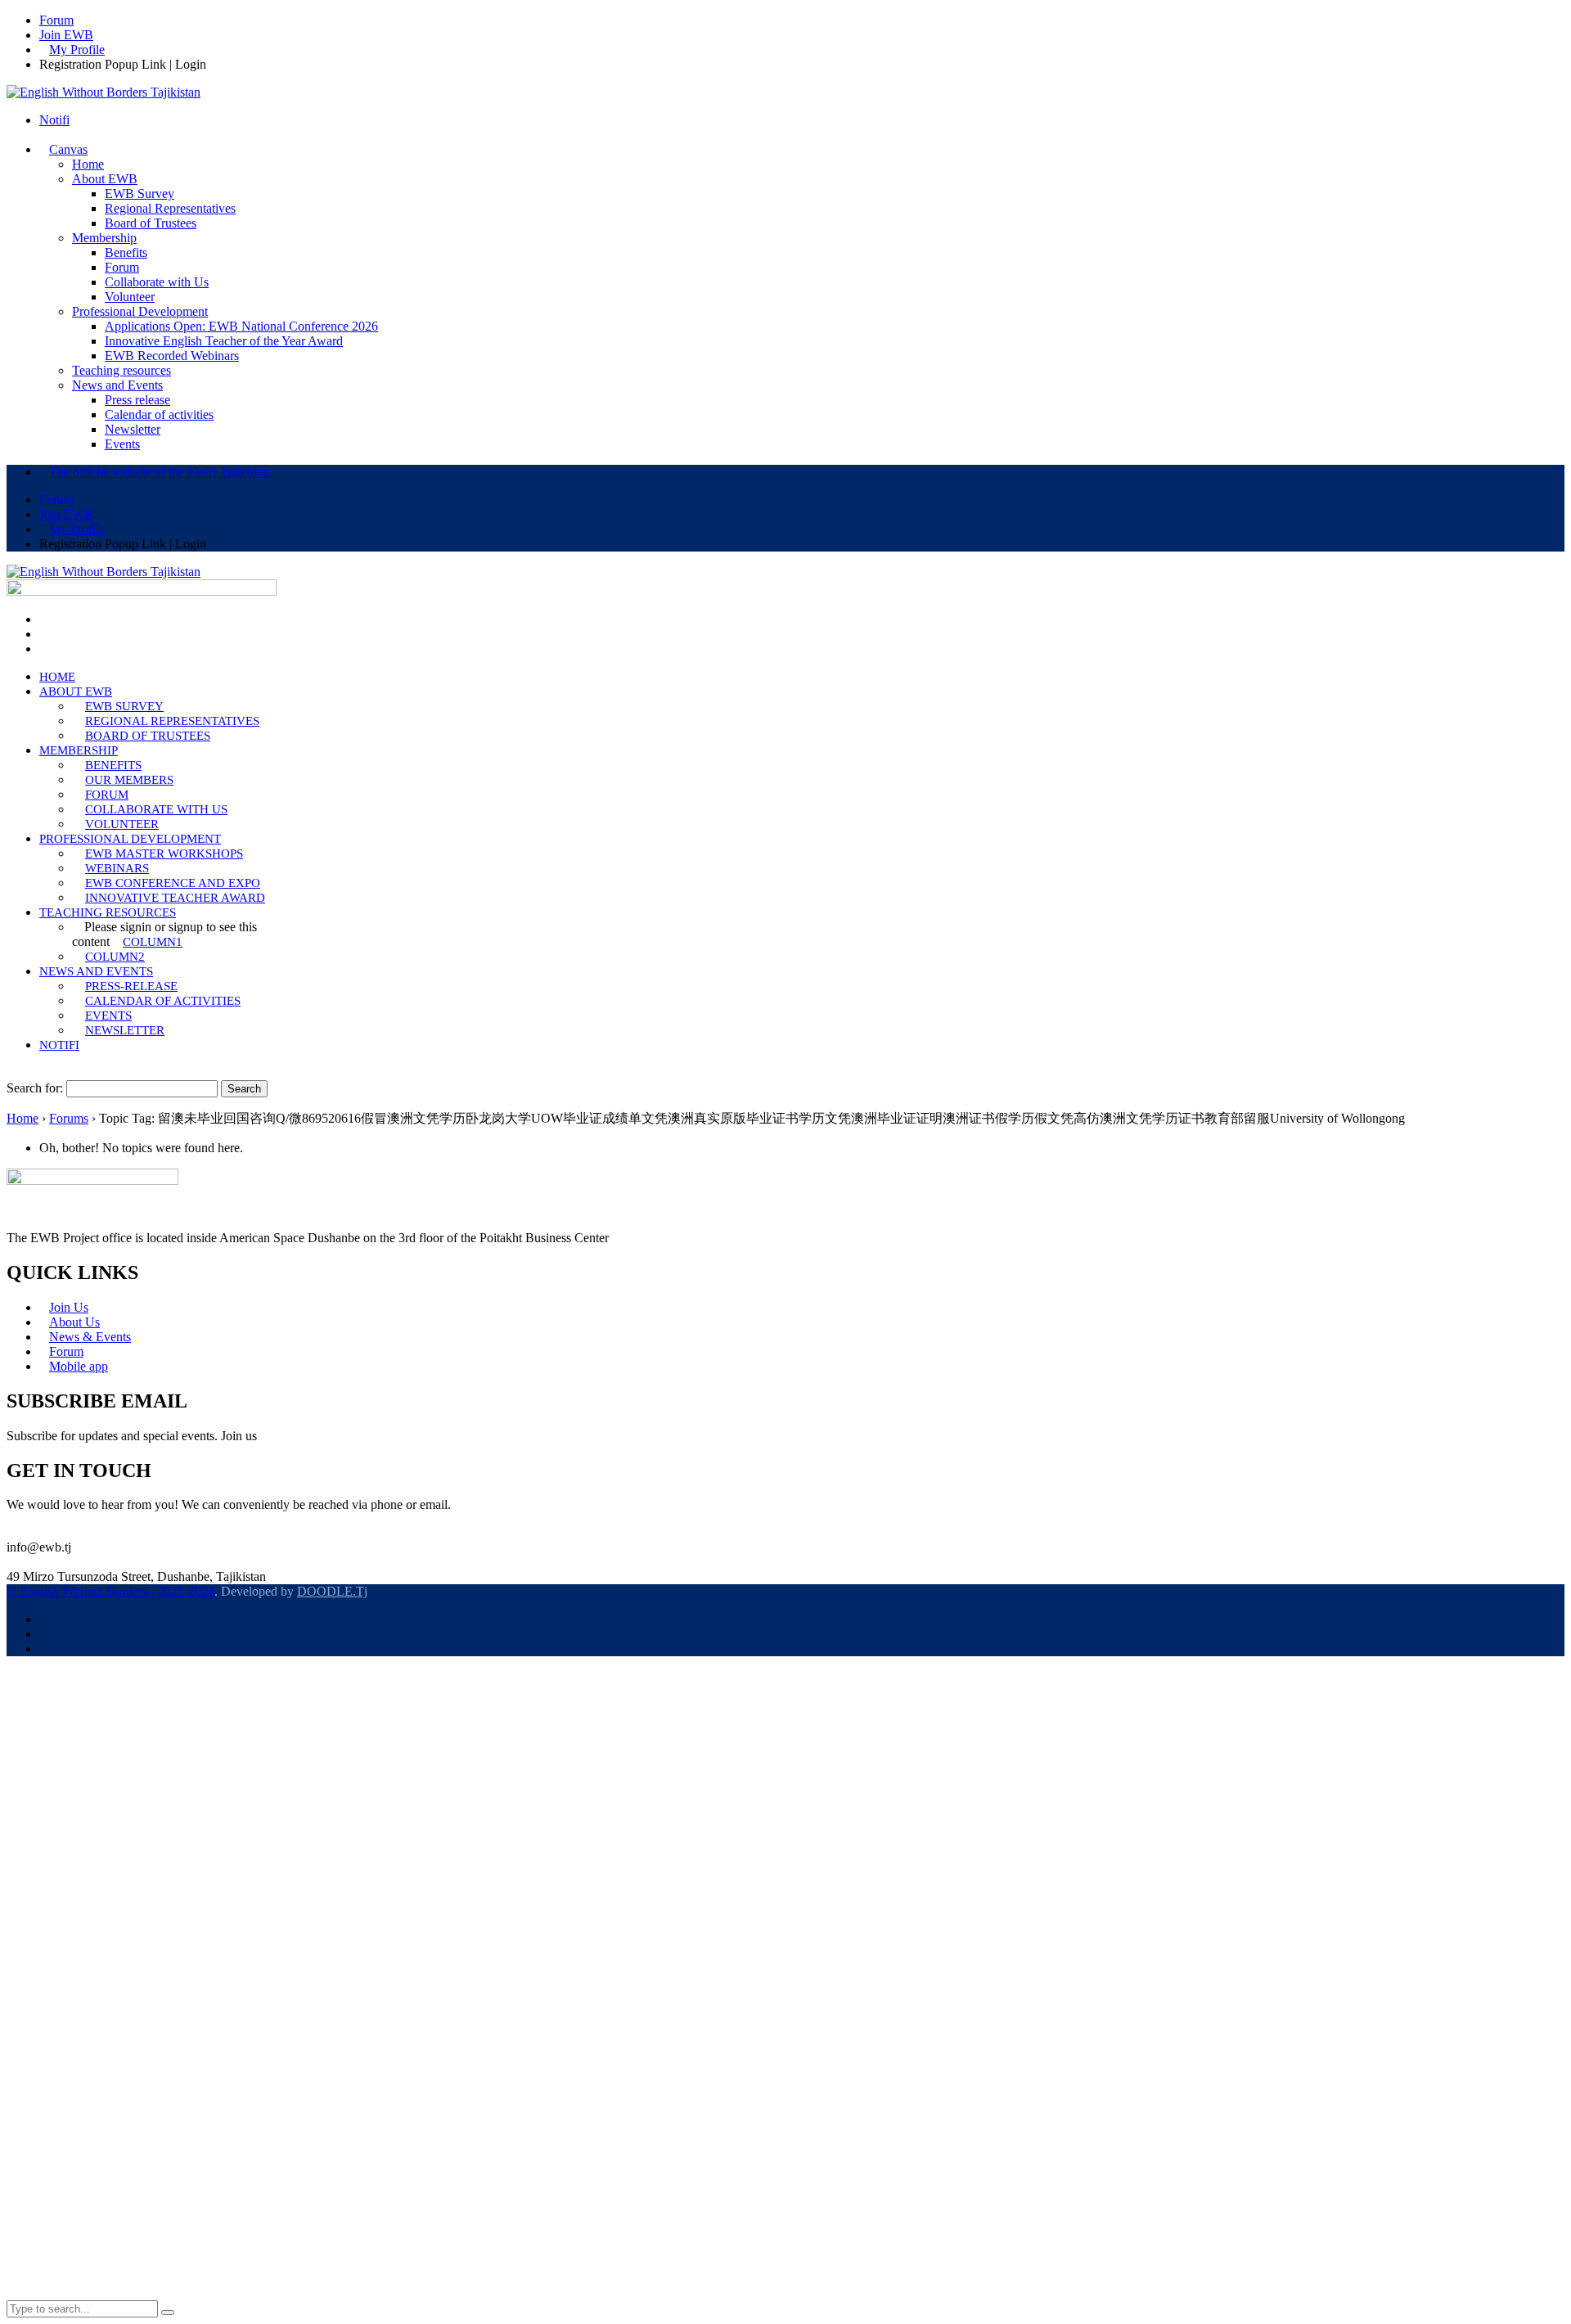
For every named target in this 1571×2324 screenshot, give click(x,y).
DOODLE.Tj (332, 1591)
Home (23, 1118)
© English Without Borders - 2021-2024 (110, 1591)
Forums (69, 1118)
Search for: (35, 1088)
